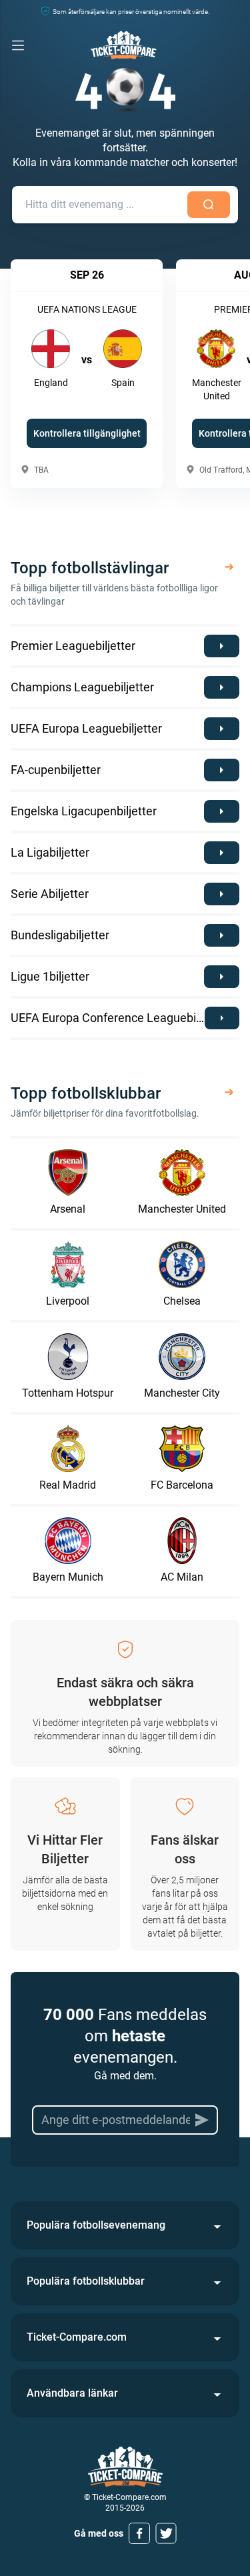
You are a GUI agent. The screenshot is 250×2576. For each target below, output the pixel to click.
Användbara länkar (72, 2393)
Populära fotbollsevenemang (96, 2225)
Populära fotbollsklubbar (86, 2281)
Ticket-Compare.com (77, 2337)
